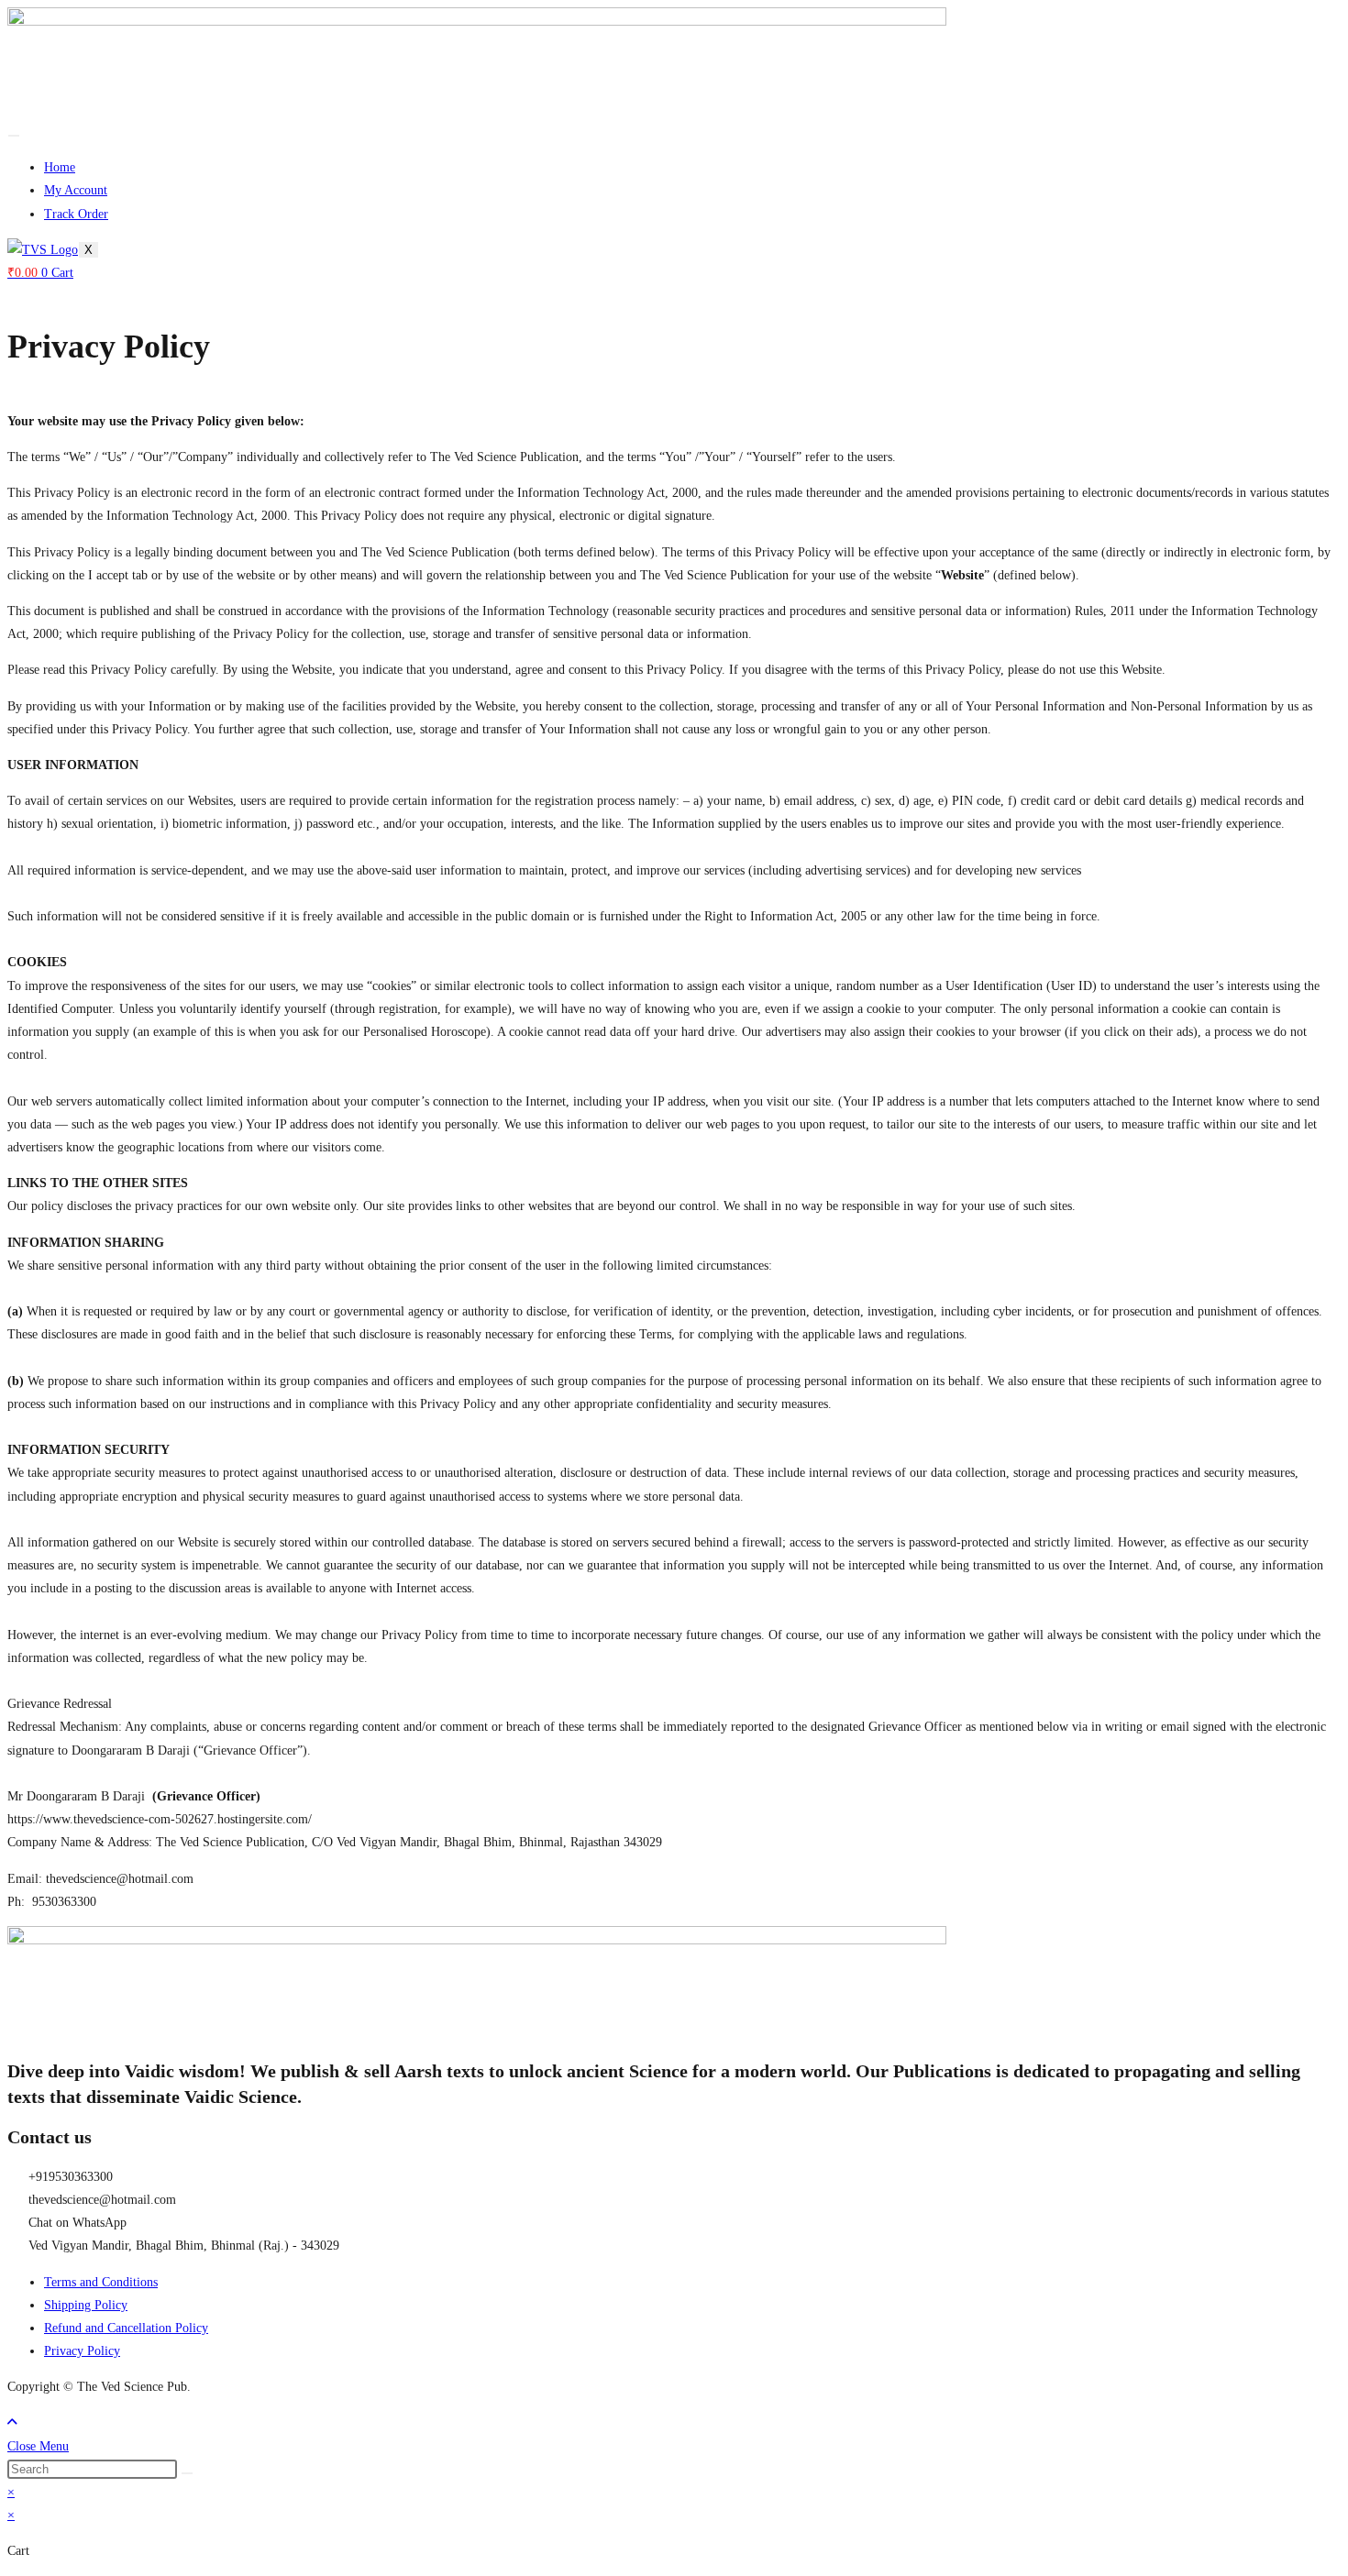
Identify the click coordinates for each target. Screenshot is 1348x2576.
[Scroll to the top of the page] (12, 2422)
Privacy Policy (82, 2351)
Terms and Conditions (101, 2282)
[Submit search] (187, 2473)
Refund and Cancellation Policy (126, 2328)
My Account (76, 190)
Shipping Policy (86, 2305)
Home (60, 167)
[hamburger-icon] (14, 136)
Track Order (76, 214)
